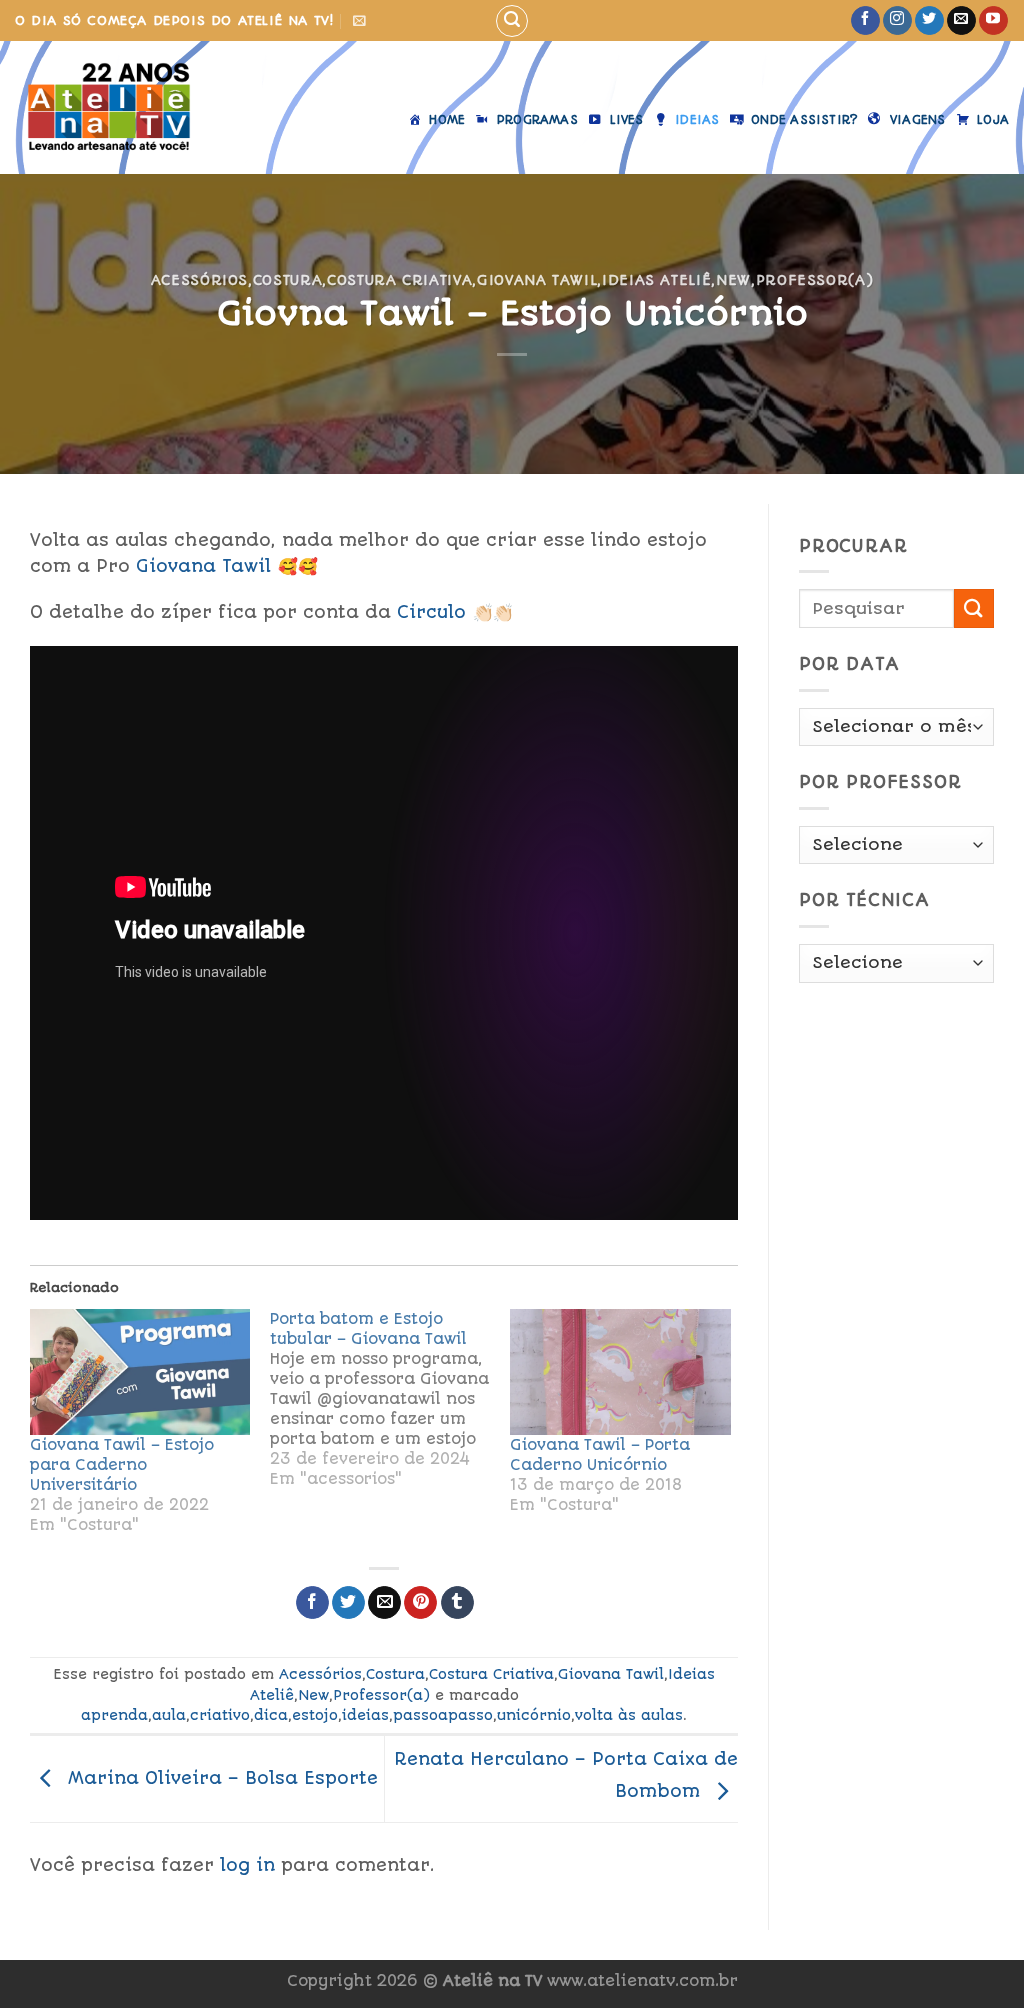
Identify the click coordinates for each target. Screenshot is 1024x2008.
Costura (288, 280)
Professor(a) (815, 280)
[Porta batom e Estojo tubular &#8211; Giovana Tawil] (390, 1399)
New (733, 280)
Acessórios (199, 280)
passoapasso (443, 1715)
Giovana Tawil (537, 280)
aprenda (114, 1715)
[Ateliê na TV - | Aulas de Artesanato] (123, 107)
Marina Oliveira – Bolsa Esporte (220, 1778)
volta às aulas (629, 1715)
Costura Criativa (399, 280)
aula (169, 1715)
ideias (365, 1715)
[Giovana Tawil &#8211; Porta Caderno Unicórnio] (620, 1372)
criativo (220, 1715)
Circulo (431, 612)
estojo (315, 1715)
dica (271, 1715)
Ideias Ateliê (656, 280)
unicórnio (534, 1715)
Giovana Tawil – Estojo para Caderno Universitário (122, 1465)
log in (247, 1865)
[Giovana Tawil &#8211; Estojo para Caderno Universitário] (140, 1372)
